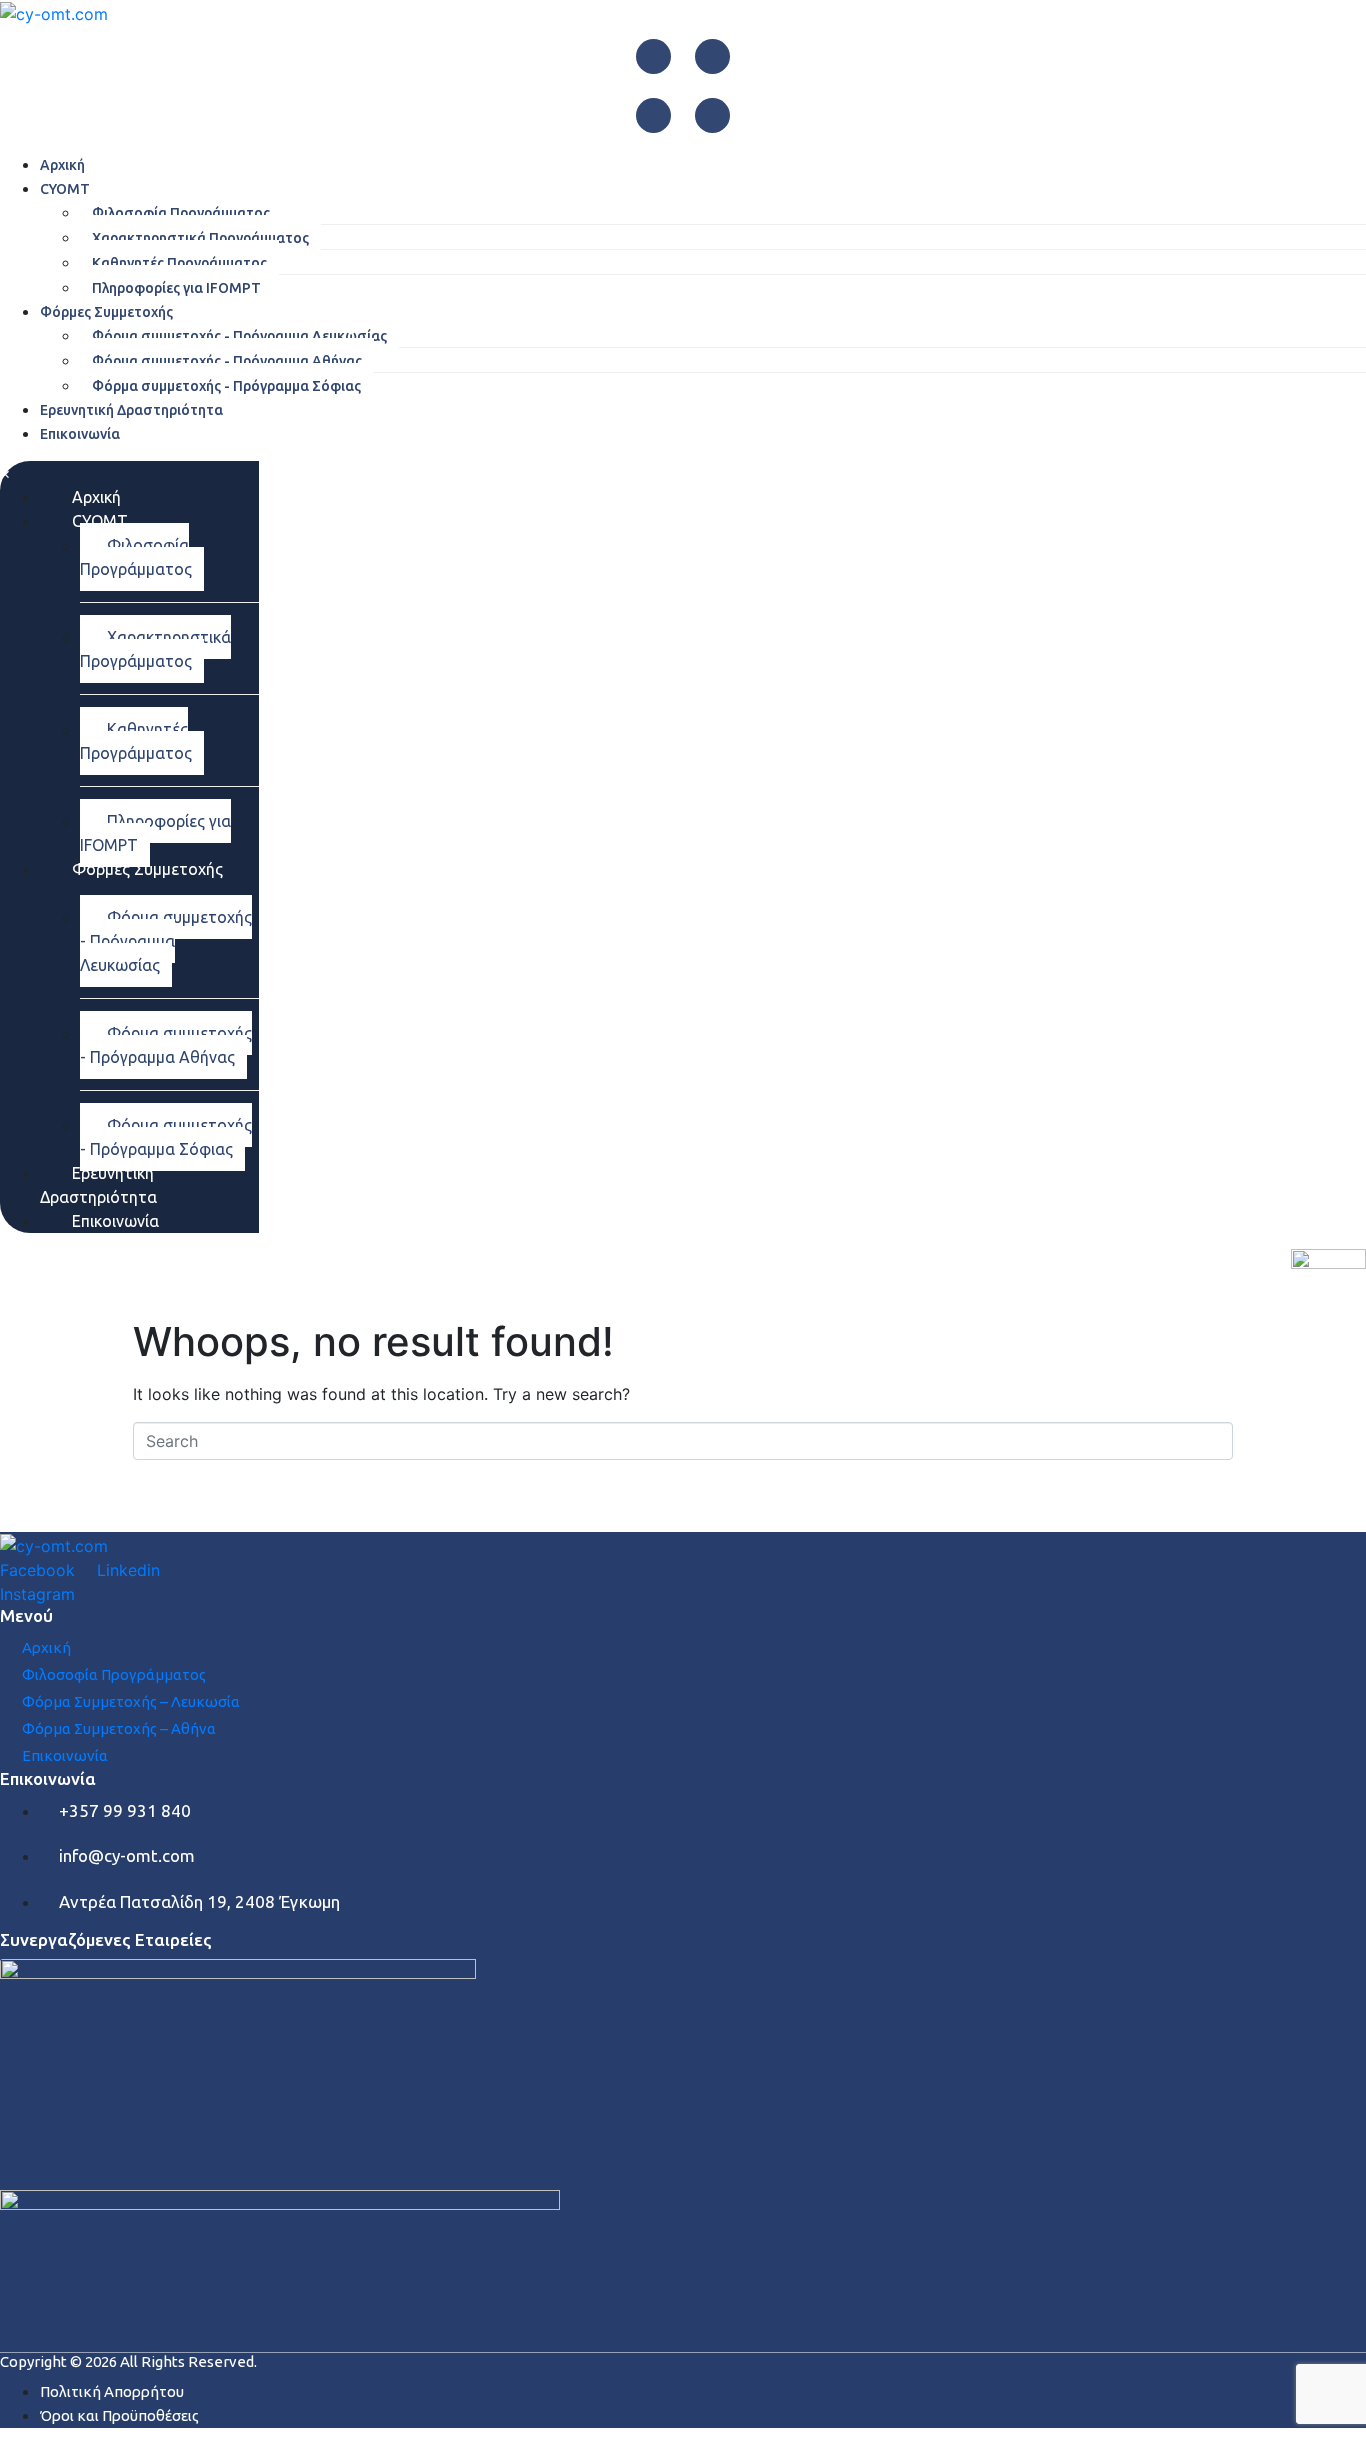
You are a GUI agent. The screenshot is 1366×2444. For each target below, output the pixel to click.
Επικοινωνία (65, 1755)
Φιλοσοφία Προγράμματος (114, 1674)
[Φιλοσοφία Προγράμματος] (7, 1674)
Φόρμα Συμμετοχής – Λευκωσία (131, 1701)
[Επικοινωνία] (7, 1755)
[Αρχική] (7, 1647)
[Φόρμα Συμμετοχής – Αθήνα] (7, 1728)
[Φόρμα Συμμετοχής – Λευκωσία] (7, 1701)
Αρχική (46, 1647)
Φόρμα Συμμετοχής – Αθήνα (119, 1728)
